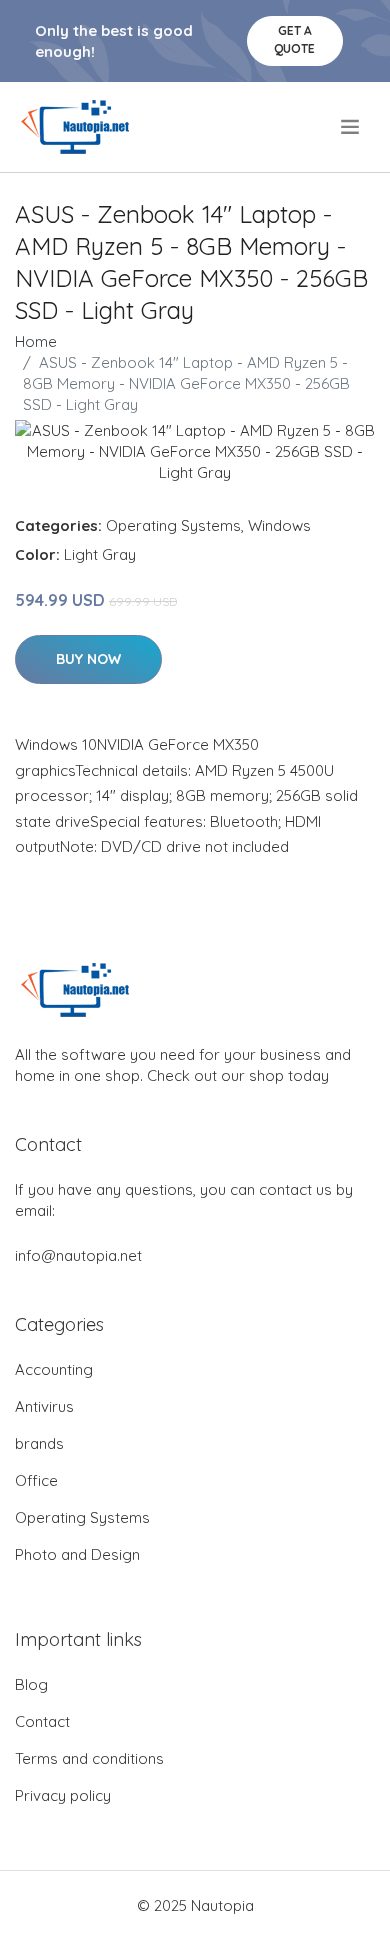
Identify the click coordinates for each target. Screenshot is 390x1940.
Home (36, 341)
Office (36, 1480)
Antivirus (44, 1406)
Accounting (54, 1369)
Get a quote (294, 39)
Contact (42, 1721)
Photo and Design (77, 1554)
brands (39, 1443)
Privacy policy (63, 1795)
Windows (279, 525)
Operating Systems (173, 525)
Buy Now (88, 659)
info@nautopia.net (78, 1255)
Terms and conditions (89, 1758)
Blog (31, 1684)
